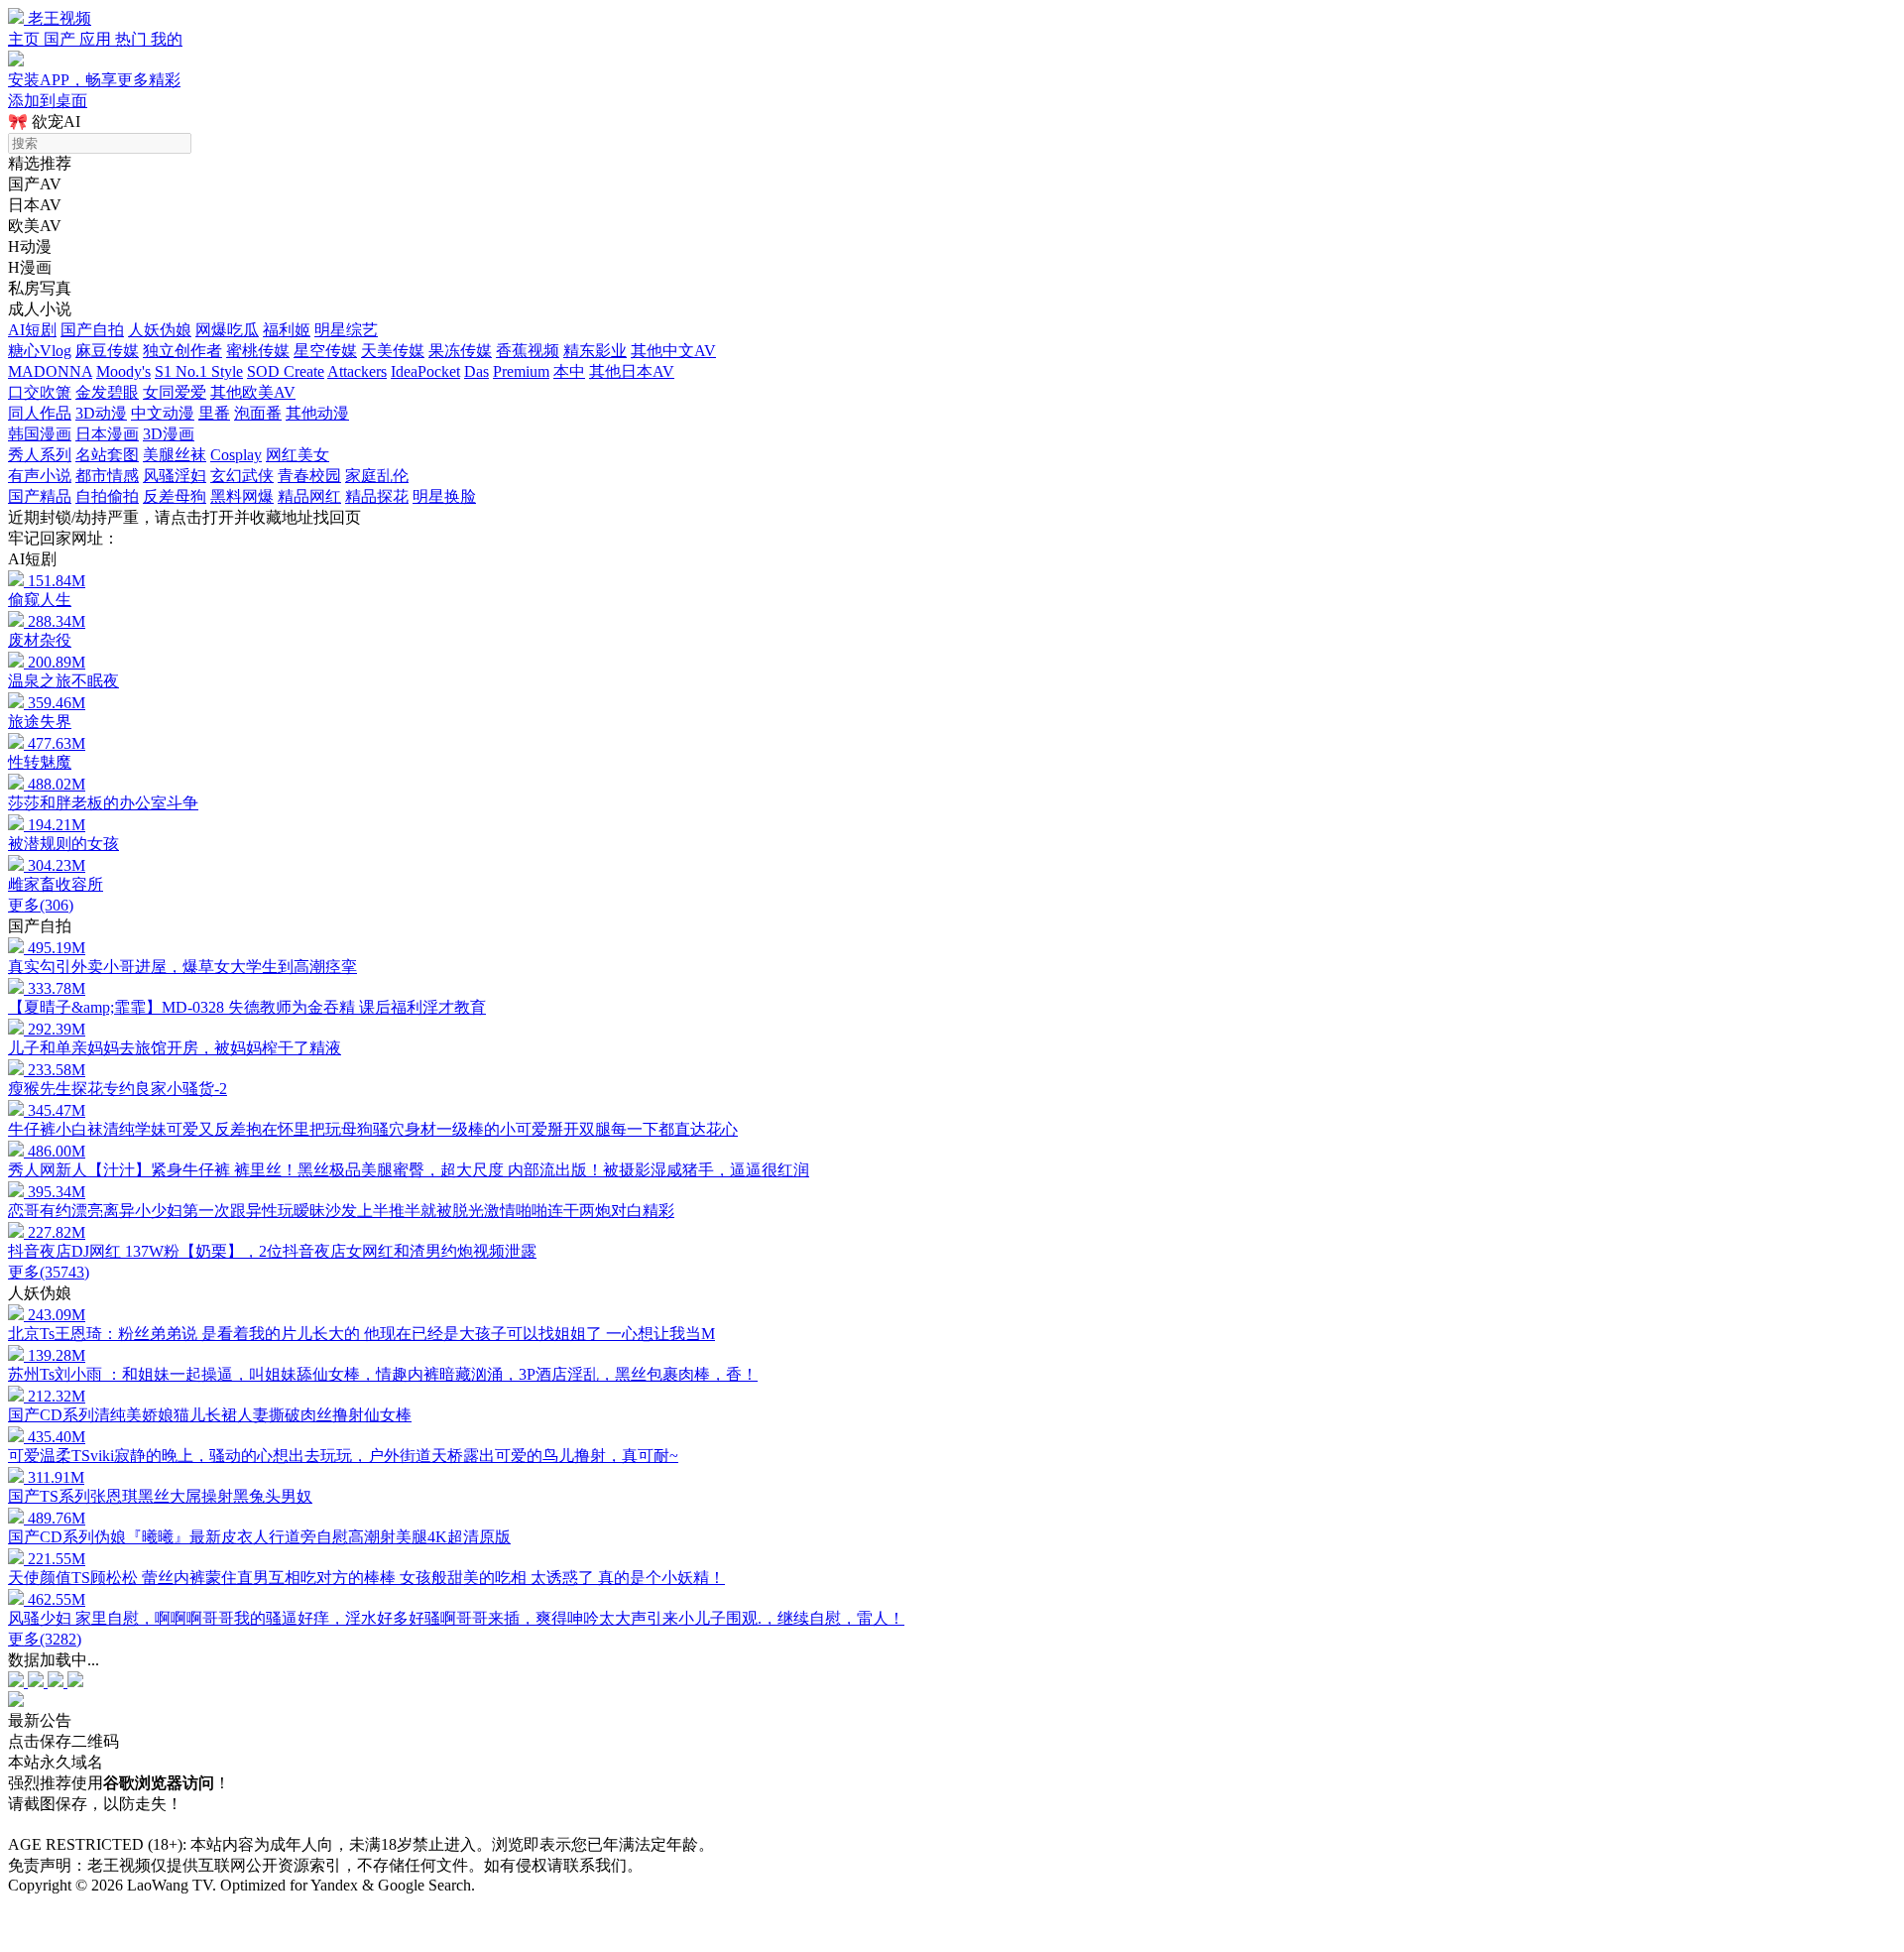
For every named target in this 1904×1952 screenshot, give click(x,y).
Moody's (123, 371)
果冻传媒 (460, 351)
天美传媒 (393, 351)
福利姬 (287, 330)
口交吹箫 (40, 392)
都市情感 (107, 476)
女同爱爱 (175, 392)
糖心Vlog (40, 351)
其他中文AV (673, 351)
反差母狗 (175, 496)
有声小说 (40, 476)
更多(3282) (45, 1639)
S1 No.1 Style (199, 371)
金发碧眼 (107, 392)
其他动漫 (317, 413)
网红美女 (297, 455)
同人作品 (40, 413)
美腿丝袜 (175, 455)
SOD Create (286, 371)
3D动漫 (101, 413)
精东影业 (595, 351)
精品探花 (377, 496)
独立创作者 (182, 351)
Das (476, 371)
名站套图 (107, 455)
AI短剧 (32, 330)
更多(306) (41, 905)
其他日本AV (632, 371)
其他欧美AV (253, 392)
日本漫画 (107, 434)
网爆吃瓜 (227, 330)
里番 (214, 413)
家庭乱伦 (377, 476)
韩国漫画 (40, 434)
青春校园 (309, 476)
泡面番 (258, 413)
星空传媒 (325, 351)
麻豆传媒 (107, 351)
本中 (569, 371)
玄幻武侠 (242, 476)
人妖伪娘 (160, 330)
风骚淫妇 (175, 476)
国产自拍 (92, 330)
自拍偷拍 (107, 496)
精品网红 (309, 496)
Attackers (357, 371)
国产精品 (40, 496)
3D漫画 (169, 434)
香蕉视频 (528, 351)
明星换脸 (444, 496)
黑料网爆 (242, 496)
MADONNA (50, 371)
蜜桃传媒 (258, 351)
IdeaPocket (425, 371)
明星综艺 (346, 330)
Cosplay (236, 455)
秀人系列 (40, 455)
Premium (521, 371)
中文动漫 (163, 413)
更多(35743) (49, 1272)
